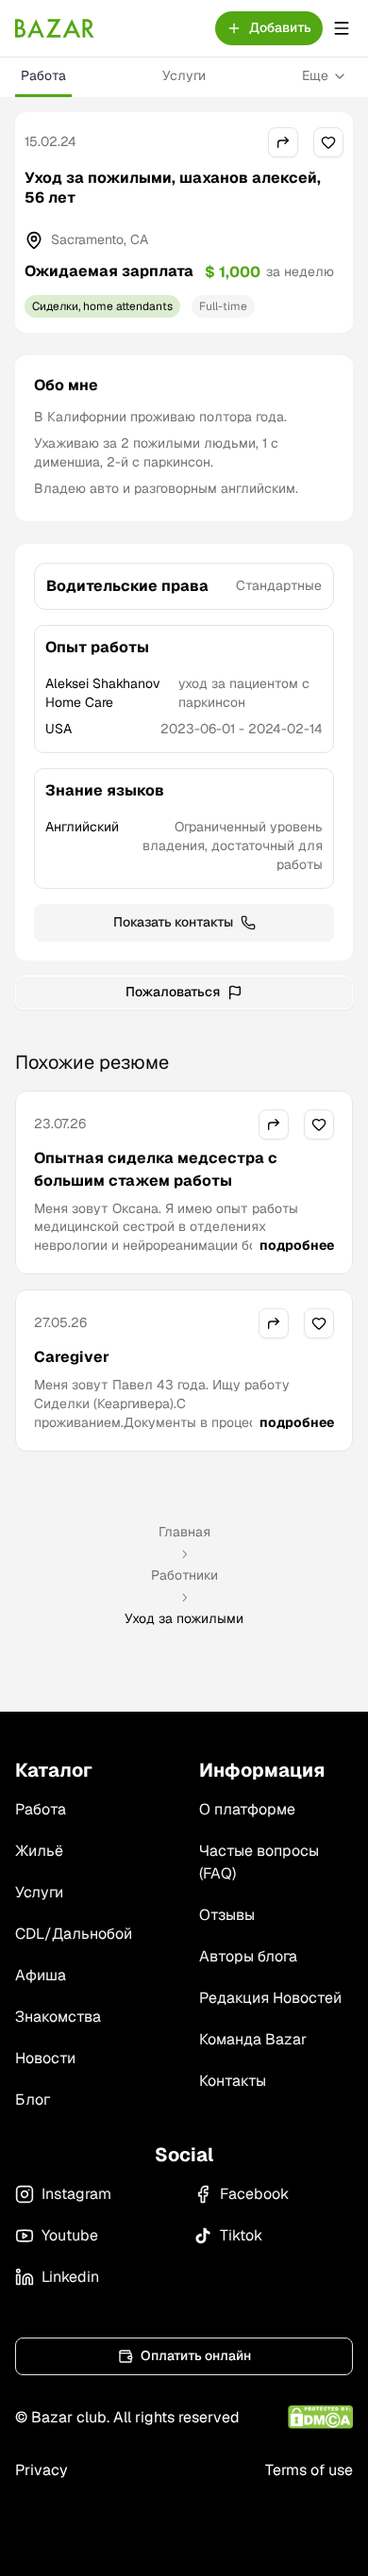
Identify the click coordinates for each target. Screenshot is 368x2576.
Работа (43, 75)
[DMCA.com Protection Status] (320, 2417)
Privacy (42, 2470)
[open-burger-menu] (342, 28)
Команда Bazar (253, 2039)
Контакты (233, 2081)
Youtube (70, 2235)
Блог (33, 2100)
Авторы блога (248, 1956)
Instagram (76, 2194)
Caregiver (72, 1357)
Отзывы (227, 1915)
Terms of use (309, 2470)
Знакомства (58, 2017)
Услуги (184, 75)
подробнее (297, 1245)
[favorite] (328, 142)
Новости (45, 2058)
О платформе (247, 1809)
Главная (184, 1532)
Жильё (39, 1851)
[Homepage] (55, 28)
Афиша (41, 1975)
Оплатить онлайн (196, 2355)
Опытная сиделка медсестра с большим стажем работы (156, 1169)
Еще (315, 75)
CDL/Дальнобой (74, 1934)
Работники (184, 1575)
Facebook (254, 2194)
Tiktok (241, 2235)
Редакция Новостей (270, 1998)
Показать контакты (173, 922)
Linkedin (70, 2277)
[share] (283, 142)
